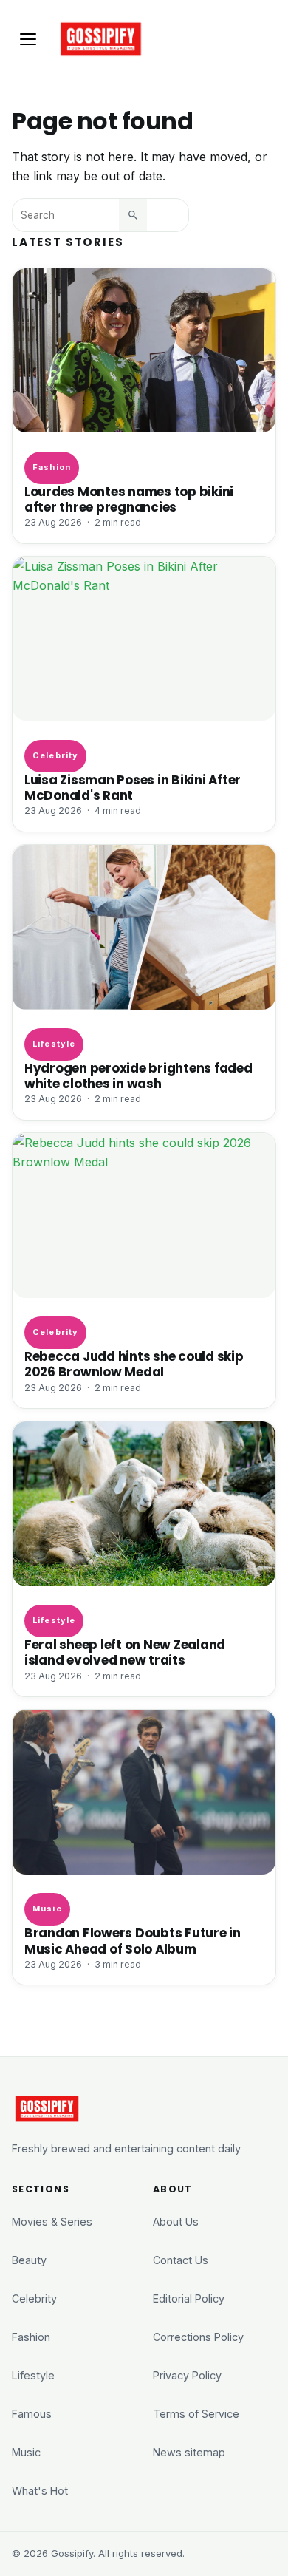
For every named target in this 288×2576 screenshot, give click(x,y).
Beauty (29, 2260)
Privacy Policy (187, 2375)
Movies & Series (52, 2222)
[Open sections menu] (28, 39)
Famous (32, 2414)
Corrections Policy (198, 2337)
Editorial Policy (189, 2298)
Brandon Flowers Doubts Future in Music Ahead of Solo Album (133, 1941)
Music (47, 1909)
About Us (176, 2222)
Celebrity (55, 755)
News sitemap (189, 2452)
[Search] (133, 215)
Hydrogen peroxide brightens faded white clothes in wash (138, 1076)
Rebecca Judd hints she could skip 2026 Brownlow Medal (134, 1365)
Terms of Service (196, 2414)
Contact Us (181, 2260)
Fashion (52, 467)
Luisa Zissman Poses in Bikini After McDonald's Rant (133, 788)
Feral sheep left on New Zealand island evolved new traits (125, 1653)
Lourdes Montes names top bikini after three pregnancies (129, 500)
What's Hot (40, 2491)
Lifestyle (54, 1044)
